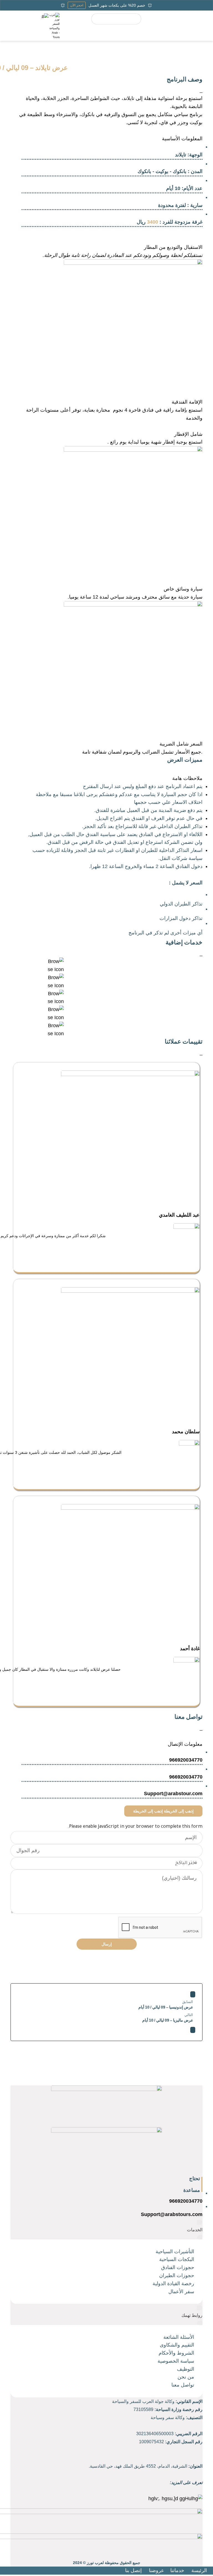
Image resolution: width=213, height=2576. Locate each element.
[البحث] (135, 19)
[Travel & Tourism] (54, 26)
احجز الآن (77, 5)
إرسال (107, 1944)
